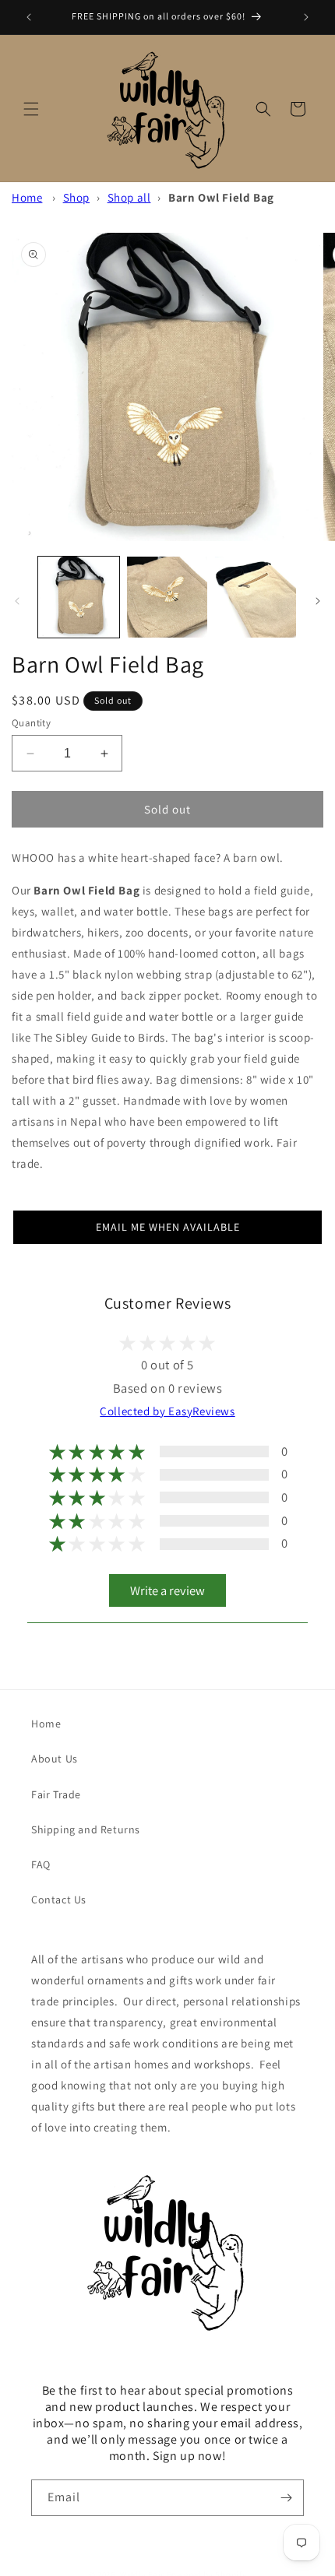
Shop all (129, 197)
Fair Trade (56, 1794)
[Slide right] (318, 601)
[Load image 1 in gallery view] (79, 597)
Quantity (31, 723)
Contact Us (59, 1899)
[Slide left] (17, 601)
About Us (55, 1759)
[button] (31, 109)
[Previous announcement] (29, 17)
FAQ (41, 1864)
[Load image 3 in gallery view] (256, 597)
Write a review (167, 1590)
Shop (76, 197)
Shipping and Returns (86, 1829)
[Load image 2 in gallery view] (167, 597)
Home (27, 197)
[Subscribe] (286, 2498)
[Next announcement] (306, 17)
